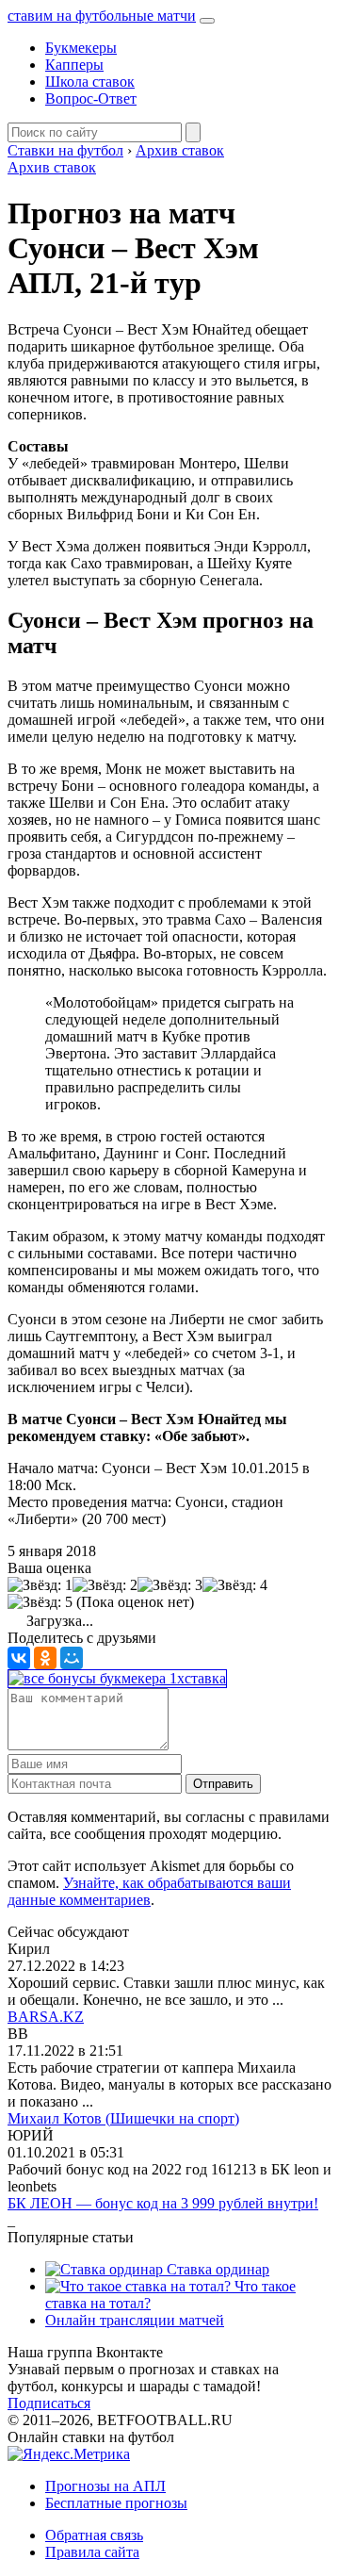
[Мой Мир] (72, 1658)
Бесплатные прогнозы (116, 2503)
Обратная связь (94, 2535)
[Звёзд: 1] (40, 1585)
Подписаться (49, 2403)
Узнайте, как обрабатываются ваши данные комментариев (149, 1891)
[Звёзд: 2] (105, 1585)
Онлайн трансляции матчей (135, 2320)
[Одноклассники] (45, 1658)
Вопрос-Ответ (91, 98)
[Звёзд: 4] (235, 1585)
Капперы (74, 65)
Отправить (223, 1784)
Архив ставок (52, 167)
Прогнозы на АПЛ (105, 2486)
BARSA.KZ (46, 2017)
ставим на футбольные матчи (102, 16)
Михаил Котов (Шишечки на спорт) (123, 2118)
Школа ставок (90, 82)
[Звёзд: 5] (40, 1602)
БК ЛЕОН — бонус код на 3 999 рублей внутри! (163, 2203)
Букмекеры (81, 48)
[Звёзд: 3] (170, 1585)
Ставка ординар (216, 2269)
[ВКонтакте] (19, 1658)
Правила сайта (92, 2552)
